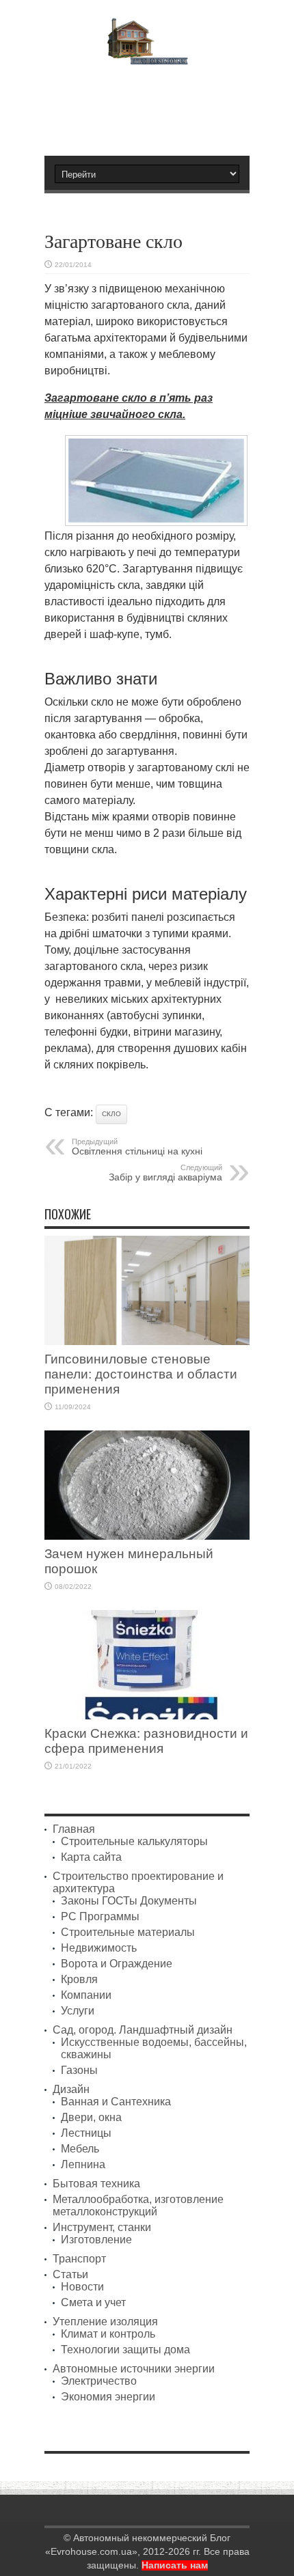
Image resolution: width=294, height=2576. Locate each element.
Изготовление (96, 2240)
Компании (86, 1995)
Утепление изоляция (105, 2322)
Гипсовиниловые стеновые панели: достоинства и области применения (141, 1374)
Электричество (99, 2381)
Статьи (70, 2274)
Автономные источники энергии (134, 2369)
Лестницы (86, 2133)
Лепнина (83, 2164)
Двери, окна (91, 2117)
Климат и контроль (108, 2334)
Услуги (78, 2011)
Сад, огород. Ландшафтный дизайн (143, 2030)
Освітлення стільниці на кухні (137, 1147)
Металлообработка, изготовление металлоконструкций (138, 2205)
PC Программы (100, 1916)
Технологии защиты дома (125, 2350)
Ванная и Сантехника (116, 2102)
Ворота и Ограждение (117, 1964)
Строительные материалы (128, 1932)
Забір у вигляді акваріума (165, 1173)
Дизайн (71, 2089)
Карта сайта (91, 1857)
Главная (74, 1829)
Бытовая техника (96, 2184)
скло (111, 1114)
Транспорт (79, 2259)
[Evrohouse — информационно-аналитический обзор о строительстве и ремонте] (147, 55)
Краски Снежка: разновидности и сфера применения (146, 1741)
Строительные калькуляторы (134, 1841)
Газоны (79, 2070)
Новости (82, 2287)
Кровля (79, 1979)
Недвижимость (99, 1948)
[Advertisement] (154, 105)
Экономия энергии (108, 2397)
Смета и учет (93, 2302)
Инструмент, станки (102, 2227)
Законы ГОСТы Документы (129, 1901)
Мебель (80, 2149)
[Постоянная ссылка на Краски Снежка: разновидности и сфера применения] (147, 1716)
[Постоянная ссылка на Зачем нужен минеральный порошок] (147, 1536)
